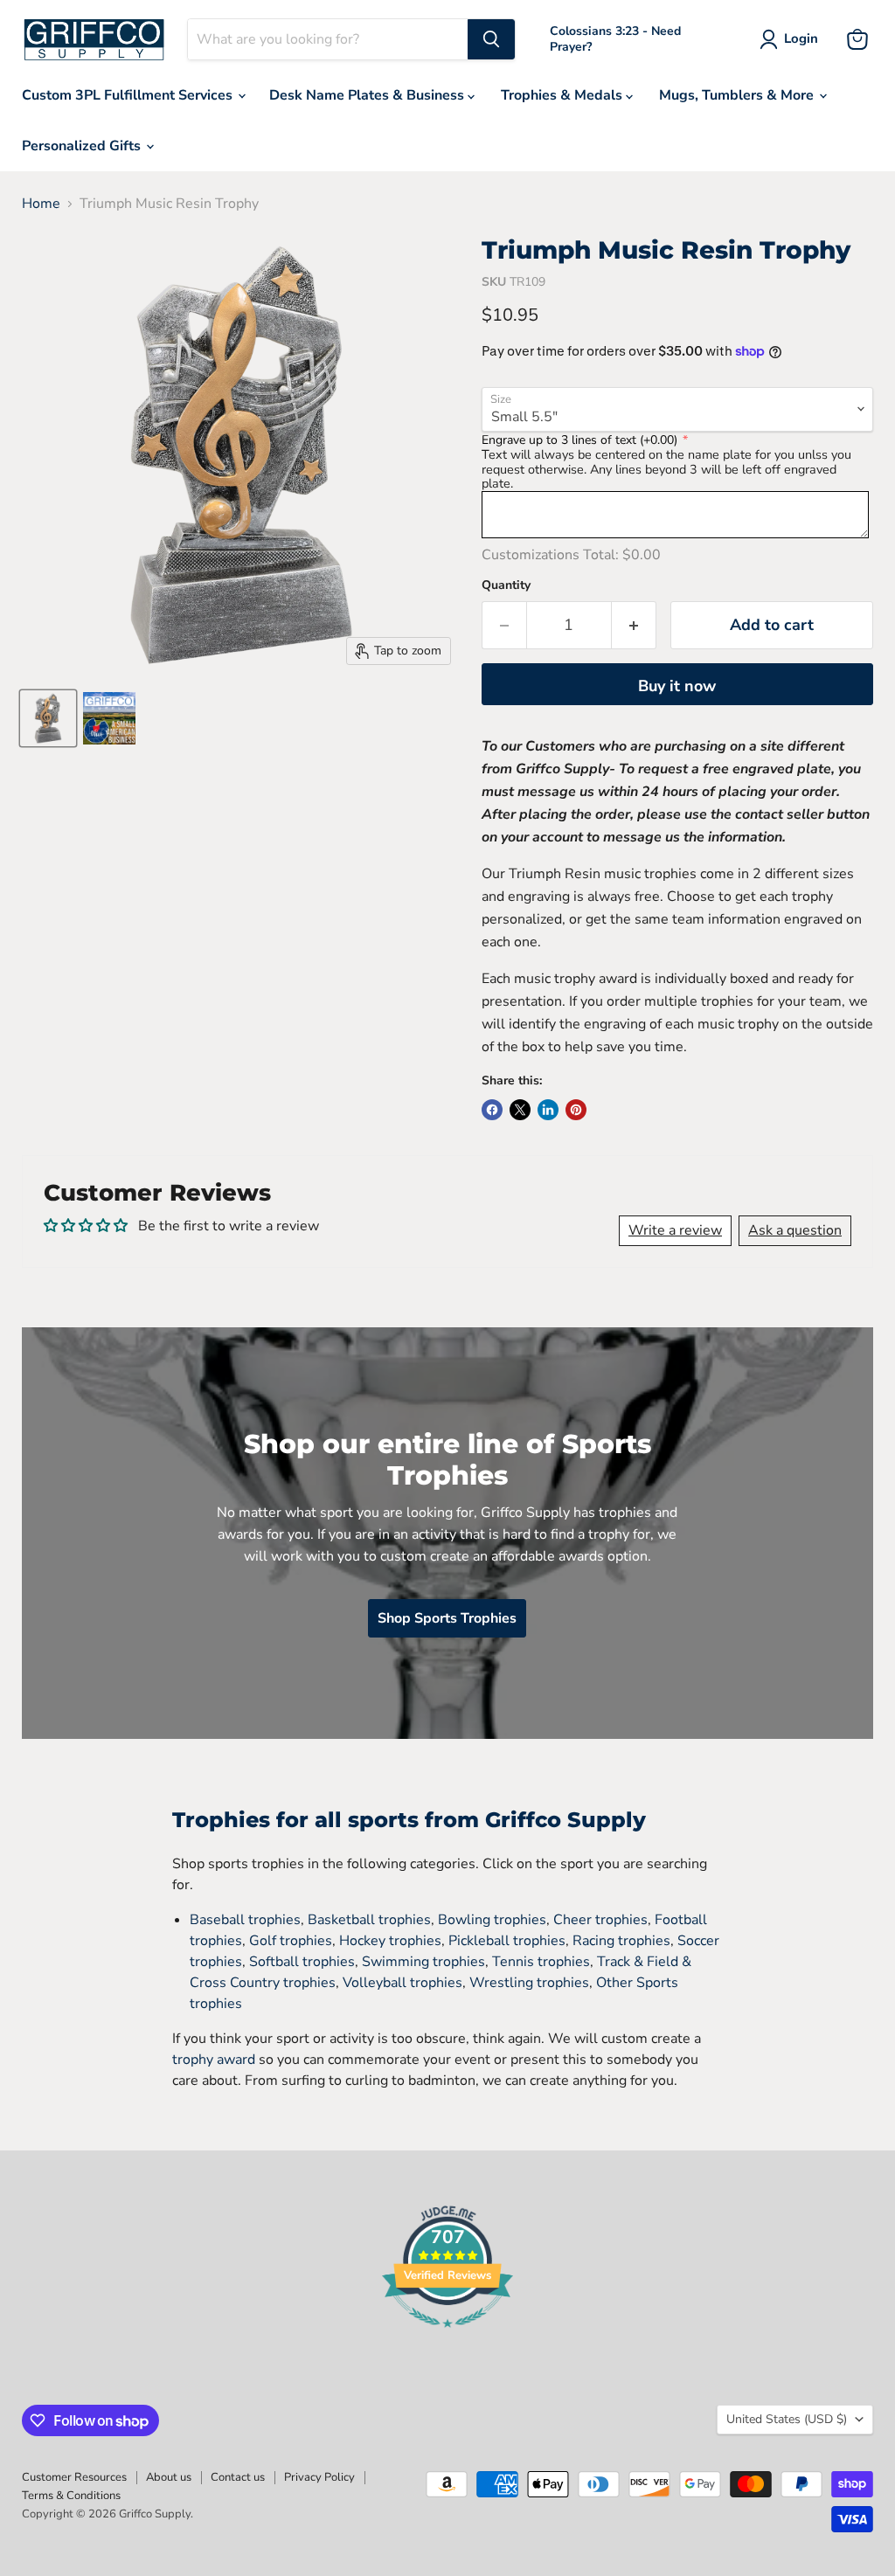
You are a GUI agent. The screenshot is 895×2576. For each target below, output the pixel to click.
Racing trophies (621, 1941)
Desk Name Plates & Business (368, 95)
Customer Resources (74, 2477)
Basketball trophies (369, 1920)
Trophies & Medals (563, 95)
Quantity (506, 585)
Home (41, 204)
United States (787, 2419)
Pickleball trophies (507, 1941)
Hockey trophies (390, 1941)
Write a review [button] (675, 1230)
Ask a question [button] (795, 1230)
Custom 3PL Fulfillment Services (129, 95)
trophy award (214, 2060)
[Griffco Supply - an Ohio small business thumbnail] (109, 718)
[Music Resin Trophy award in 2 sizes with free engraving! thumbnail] (48, 718)
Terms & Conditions (71, 2496)
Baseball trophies (245, 1920)
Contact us (238, 2477)
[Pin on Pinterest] (576, 1110)
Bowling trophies (492, 1920)
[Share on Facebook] (492, 1110)
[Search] (491, 39)
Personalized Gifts (83, 146)
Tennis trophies (541, 1962)
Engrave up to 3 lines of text (579, 440)
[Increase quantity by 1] (634, 625)
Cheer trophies (600, 1920)
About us (169, 2477)
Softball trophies (302, 1962)
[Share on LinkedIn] (548, 1110)
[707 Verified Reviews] (447, 2337)
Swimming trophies (423, 1962)
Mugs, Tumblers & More (738, 95)
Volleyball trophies (402, 1983)
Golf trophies (291, 1941)
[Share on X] (520, 1110)
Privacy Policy (319, 2477)
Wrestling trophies (529, 1983)
